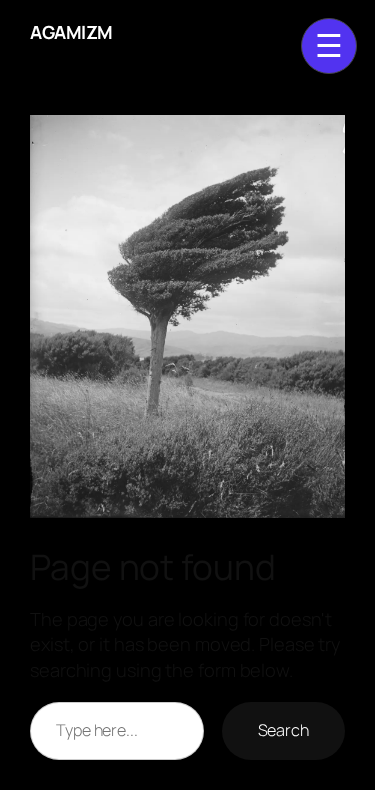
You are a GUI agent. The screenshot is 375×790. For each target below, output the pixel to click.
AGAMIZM (71, 32)
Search (283, 730)
